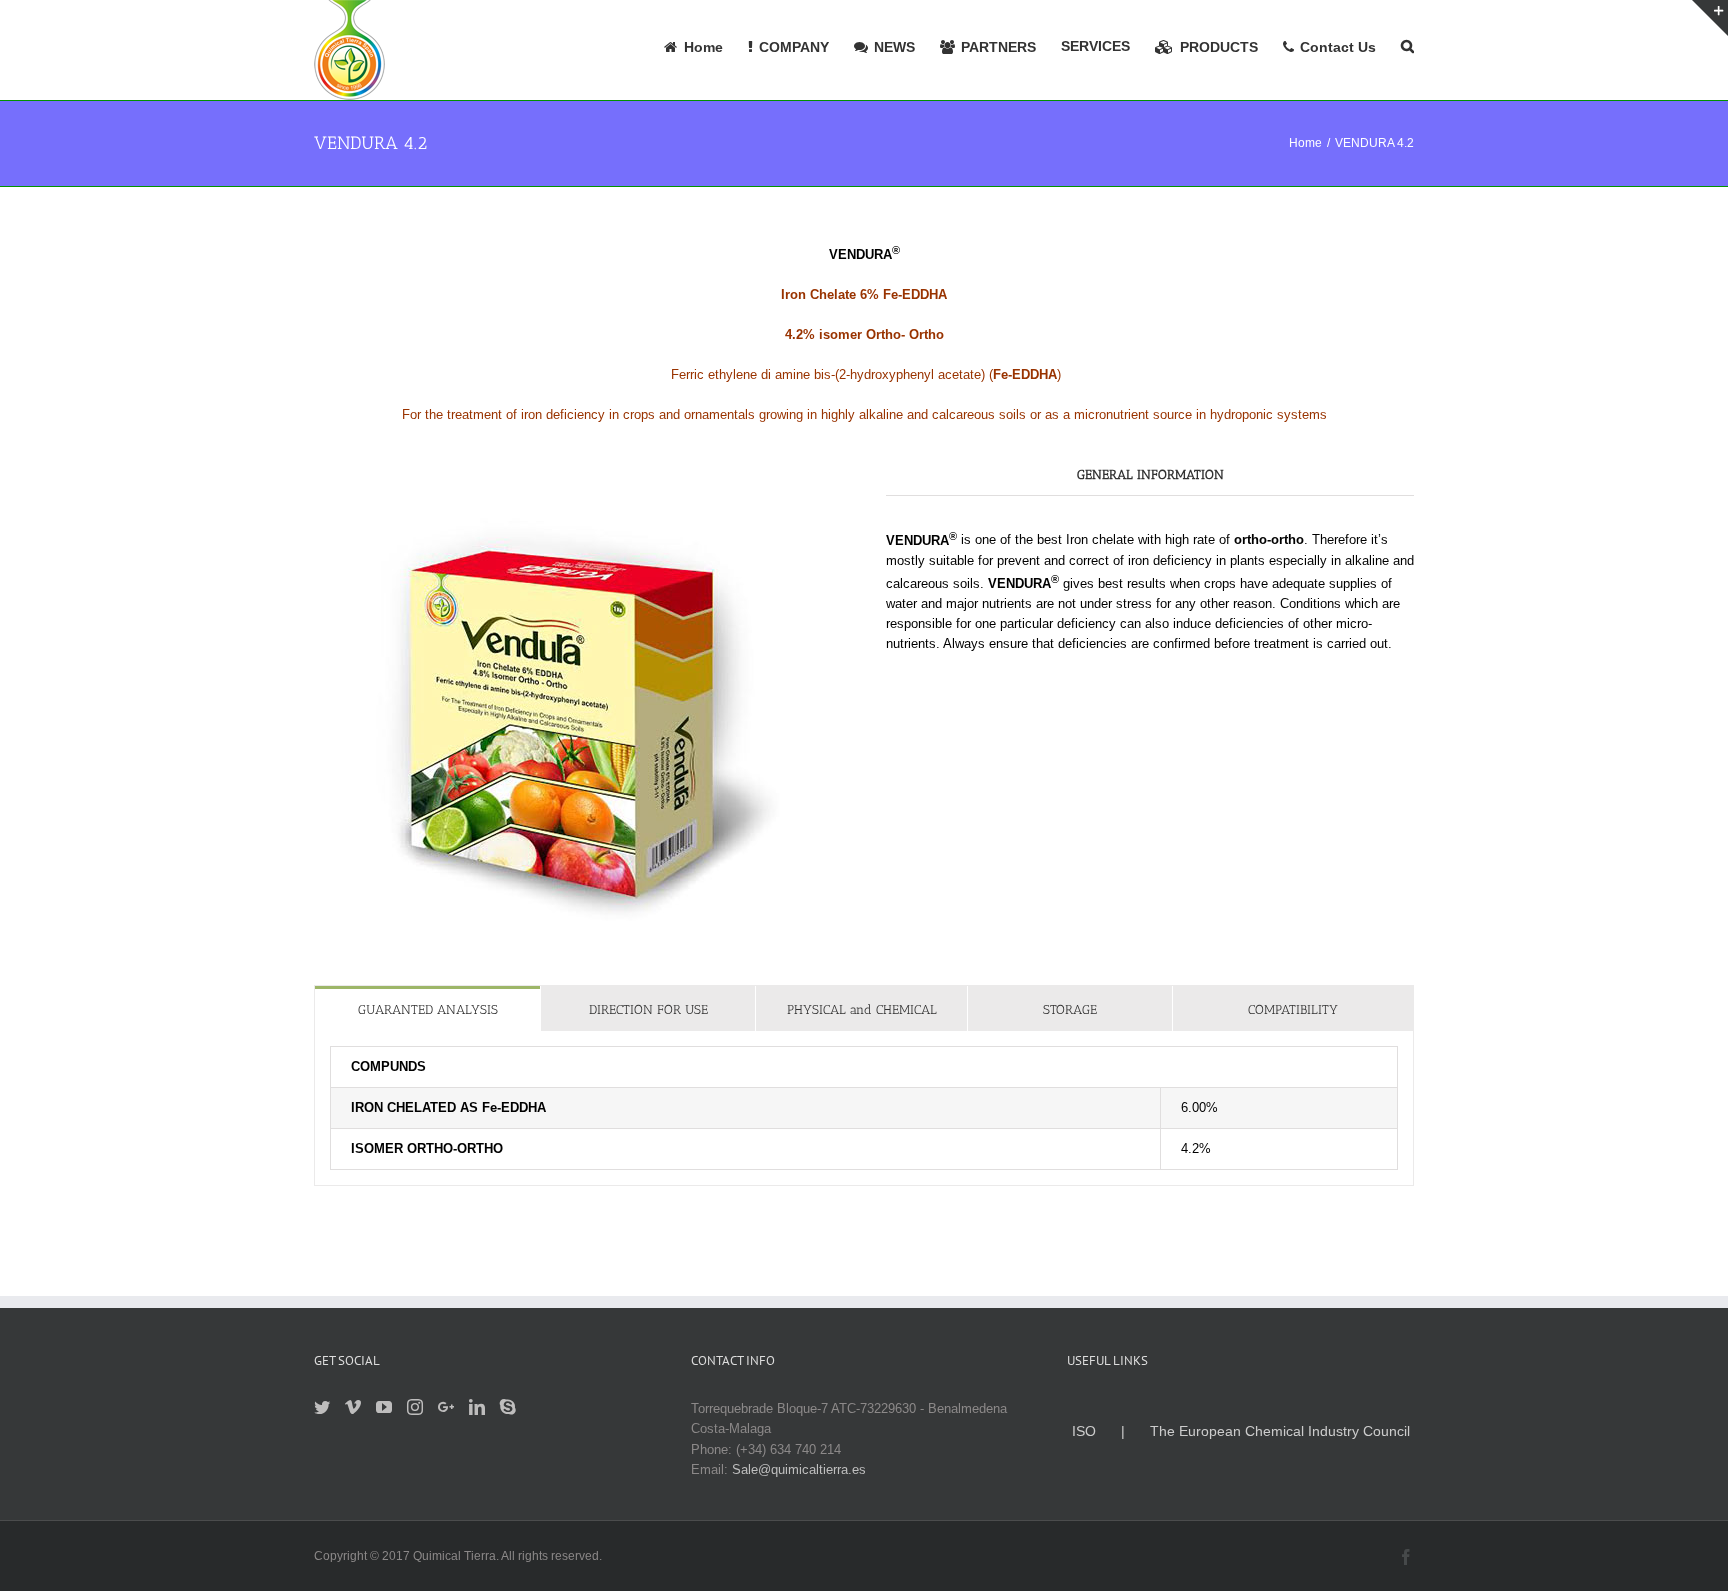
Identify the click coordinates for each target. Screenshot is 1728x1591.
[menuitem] (705, 45)
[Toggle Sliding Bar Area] (1710, 18)
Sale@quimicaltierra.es (799, 1469)
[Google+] (446, 1407)
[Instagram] (415, 1407)
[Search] (1407, 45)
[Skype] (508, 1407)
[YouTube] (384, 1407)
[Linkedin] (477, 1407)
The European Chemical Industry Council (1280, 1431)
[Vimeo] (353, 1407)
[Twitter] (322, 1407)
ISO (1084, 1431)
